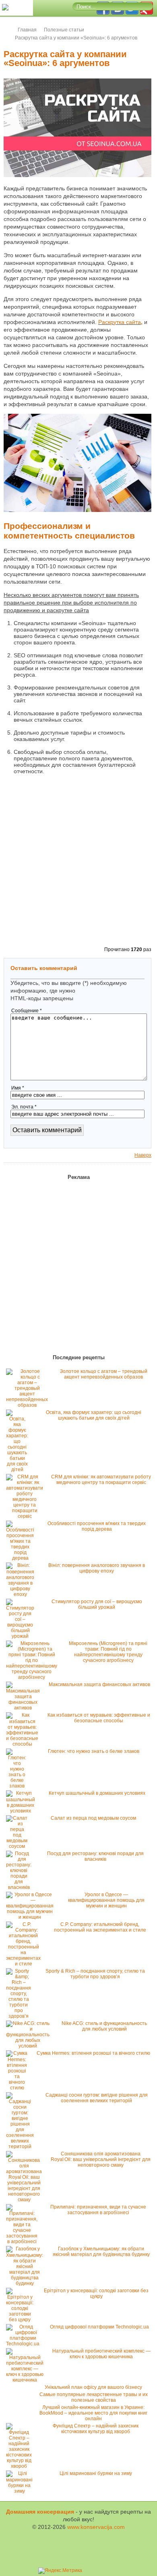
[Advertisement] (78, 861)
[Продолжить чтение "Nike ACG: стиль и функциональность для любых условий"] (30, 2046)
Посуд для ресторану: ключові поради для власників (95, 1856)
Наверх (143, 1155)
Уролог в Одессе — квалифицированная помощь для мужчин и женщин (106, 1900)
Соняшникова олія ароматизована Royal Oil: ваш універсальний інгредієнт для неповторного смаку (101, 2159)
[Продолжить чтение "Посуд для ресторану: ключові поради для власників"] (21, 1887)
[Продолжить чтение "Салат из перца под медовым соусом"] (19, 1846)
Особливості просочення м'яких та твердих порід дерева (97, 1526)
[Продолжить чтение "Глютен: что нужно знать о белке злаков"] (19, 1786)
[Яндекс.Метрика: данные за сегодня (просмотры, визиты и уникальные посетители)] (60, 2571)
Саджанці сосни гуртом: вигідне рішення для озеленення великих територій (97, 2098)
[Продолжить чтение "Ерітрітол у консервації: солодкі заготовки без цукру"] (22, 2320)
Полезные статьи (64, 30)
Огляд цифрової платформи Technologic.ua (99, 2327)
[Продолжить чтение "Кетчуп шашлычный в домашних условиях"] (23, 1811)
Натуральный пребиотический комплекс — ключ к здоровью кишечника (101, 2354)
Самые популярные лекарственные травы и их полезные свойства (94, 2397)
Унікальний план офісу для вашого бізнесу (93, 2387)
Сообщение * (27, 1011)
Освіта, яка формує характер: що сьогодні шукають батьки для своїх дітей (94, 1415)
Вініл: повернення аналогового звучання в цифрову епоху (97, 1568)
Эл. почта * (24, 1107)
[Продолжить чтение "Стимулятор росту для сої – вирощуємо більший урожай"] (22, 1636)
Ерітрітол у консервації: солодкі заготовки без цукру (96, 2293)
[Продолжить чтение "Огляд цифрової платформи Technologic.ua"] (25, 2344)
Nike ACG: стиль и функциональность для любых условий (104, 2026)
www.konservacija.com (96, 2527)
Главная (27, 30)
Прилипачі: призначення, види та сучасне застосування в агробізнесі (98, 2210)
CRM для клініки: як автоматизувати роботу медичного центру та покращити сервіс (101, 1480)
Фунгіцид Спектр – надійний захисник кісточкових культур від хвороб (96, 2429)
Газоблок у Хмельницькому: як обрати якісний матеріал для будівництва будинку (101, 2252)
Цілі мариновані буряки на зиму (96, 2473)
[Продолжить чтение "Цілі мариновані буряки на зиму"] (21, 2491)
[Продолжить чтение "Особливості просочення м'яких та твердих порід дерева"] (22, 1558)
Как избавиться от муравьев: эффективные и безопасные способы (99, 1718)
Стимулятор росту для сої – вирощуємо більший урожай (97, 1604)
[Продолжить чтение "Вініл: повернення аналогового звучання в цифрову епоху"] (22, 1594)
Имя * (18, 1088)
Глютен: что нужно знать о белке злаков (94, 1751)
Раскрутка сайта (120, 322)
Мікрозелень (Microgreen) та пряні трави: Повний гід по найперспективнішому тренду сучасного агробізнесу (108, 1652)
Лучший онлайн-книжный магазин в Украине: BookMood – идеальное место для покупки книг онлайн (93, 2413)
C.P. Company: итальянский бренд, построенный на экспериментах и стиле (100, 1927)
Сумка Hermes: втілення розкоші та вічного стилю (93, 2053)
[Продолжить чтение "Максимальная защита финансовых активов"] (25, 1708)
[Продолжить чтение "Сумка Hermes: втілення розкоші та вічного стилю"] (19, 2088)
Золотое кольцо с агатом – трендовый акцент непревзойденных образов (104, 1374)
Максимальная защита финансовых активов (99, 1684)
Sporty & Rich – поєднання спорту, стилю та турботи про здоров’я (95, 1974)
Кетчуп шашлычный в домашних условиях (97, 1793)
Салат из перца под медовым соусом (93, 1818)
